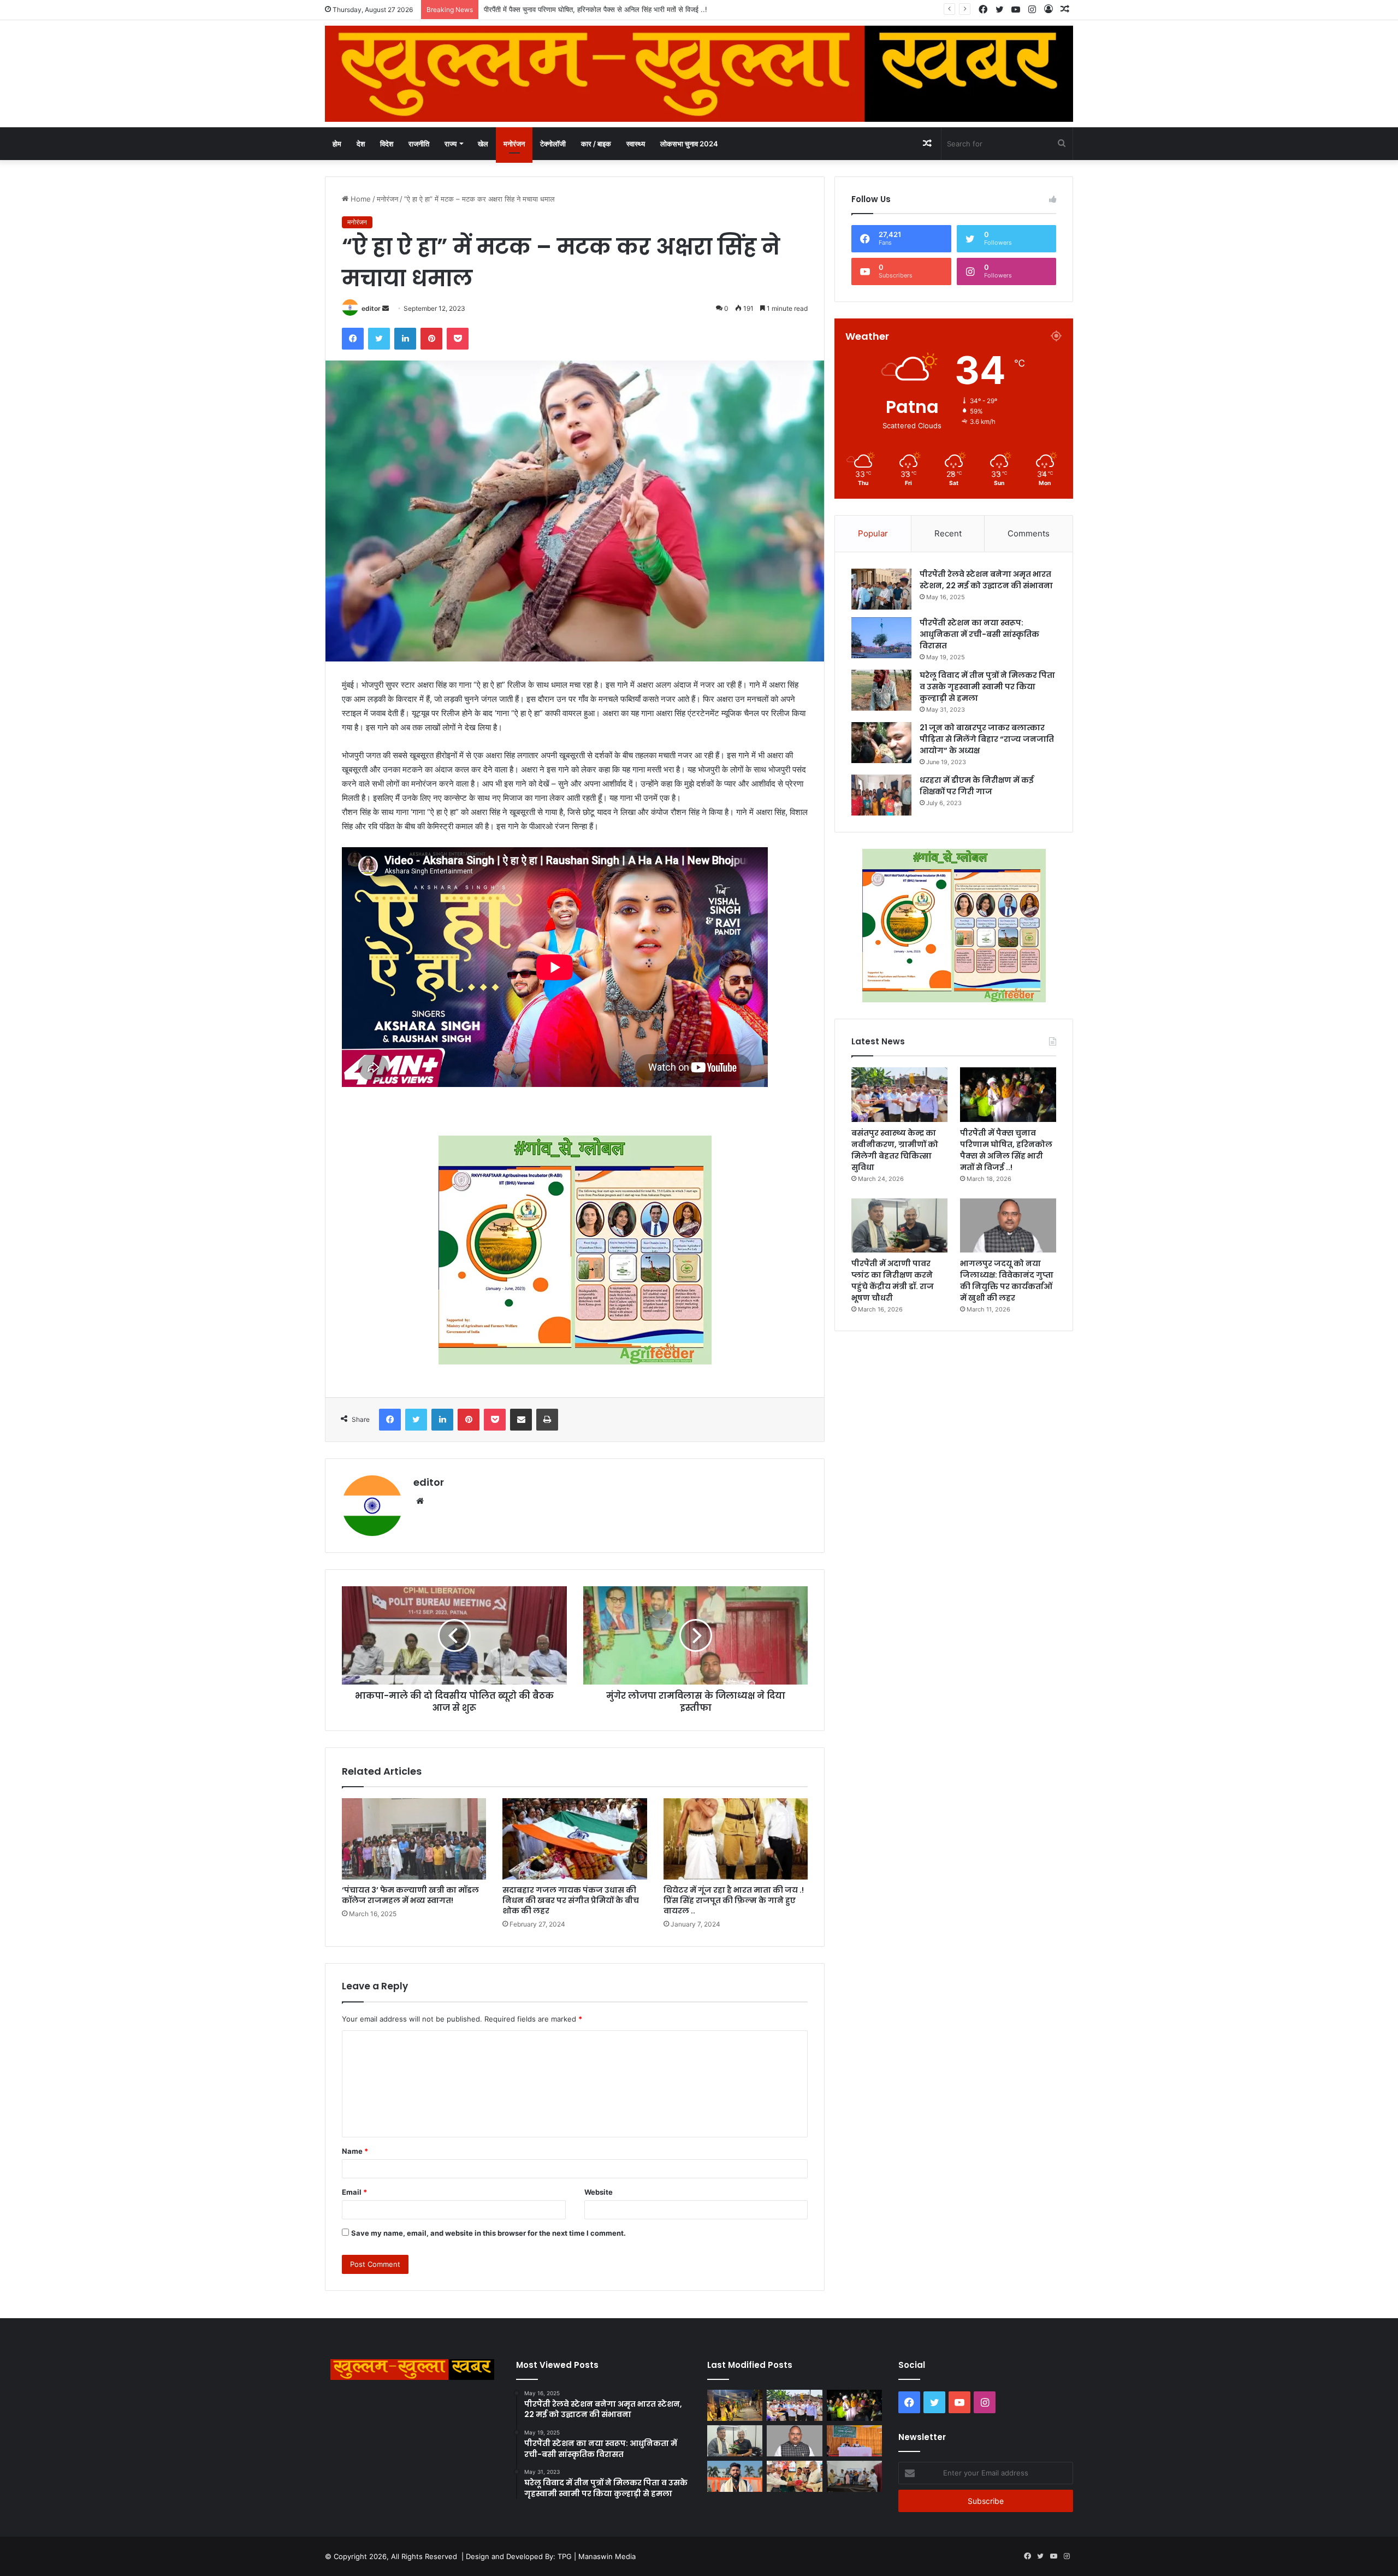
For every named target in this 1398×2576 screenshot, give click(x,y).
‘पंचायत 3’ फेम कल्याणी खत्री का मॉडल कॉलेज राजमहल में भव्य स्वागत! (410, 1895)
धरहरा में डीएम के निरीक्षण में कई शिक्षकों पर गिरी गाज (977, 786)
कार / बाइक (596, 144)
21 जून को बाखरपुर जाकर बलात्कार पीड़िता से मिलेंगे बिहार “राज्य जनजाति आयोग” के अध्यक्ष (987, 739)
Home (360, 199)
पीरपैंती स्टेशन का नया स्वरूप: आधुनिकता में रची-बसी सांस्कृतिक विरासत (979, 634)
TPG (565, 2556)
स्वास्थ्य (636, 144)
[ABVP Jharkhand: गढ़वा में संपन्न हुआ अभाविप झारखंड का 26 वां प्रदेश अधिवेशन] (735, 2476)
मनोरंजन (514, 144)
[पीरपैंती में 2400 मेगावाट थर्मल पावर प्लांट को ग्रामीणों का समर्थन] (854, 2441)
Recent (948, 533)
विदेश (387, 144)
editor (371, 308)
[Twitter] (379, 339)
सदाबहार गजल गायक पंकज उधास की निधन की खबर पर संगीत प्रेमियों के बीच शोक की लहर (571, 1900)
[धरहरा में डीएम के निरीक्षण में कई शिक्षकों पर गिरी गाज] (881, 795)
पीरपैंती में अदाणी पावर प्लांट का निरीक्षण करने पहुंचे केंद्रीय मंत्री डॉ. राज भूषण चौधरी (592, 9)
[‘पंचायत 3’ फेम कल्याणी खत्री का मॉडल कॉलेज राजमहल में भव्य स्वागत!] (414, 1839)
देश (361, 144)
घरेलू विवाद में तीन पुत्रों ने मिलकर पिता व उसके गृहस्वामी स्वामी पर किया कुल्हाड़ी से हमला (987, 687)
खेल (483, 144)
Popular (873, 533)
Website (599, 2192)
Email (354, 2192)
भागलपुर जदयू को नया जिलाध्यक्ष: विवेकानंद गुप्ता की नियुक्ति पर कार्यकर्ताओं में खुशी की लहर (1007, 1281)
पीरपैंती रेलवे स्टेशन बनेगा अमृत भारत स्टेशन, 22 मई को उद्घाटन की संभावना (986, 580)
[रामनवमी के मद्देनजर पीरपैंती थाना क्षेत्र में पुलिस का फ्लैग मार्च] (735, 2405)
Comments (1029, 533)
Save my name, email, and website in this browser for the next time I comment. (488, 2233)
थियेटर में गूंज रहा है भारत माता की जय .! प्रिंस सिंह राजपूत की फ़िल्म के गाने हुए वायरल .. (734, 1900)
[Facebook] (353, 339)
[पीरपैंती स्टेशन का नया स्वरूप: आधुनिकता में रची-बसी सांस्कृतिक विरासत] (881, 638)
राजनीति (419, 144)
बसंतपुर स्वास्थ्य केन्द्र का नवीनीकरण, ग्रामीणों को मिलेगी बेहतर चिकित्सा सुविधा (895, 1150)
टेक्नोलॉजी (553, 144)
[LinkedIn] (405, 339)
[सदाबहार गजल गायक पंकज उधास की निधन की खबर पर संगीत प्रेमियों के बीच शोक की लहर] (574, 1839)
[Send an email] (386, 308)
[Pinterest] (431, 339)
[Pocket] (458, 339)
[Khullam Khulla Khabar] (699, 74)
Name (355, 2151)
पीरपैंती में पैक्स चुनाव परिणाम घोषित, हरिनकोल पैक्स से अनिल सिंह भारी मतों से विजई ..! (1006, 1150)
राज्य (451, 144)
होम (337, 144)
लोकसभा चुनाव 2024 (689, 144)
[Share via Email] (521, 1420)
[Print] (547, 1420)
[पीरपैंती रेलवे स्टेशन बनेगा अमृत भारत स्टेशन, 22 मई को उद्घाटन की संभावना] (881, 589)
